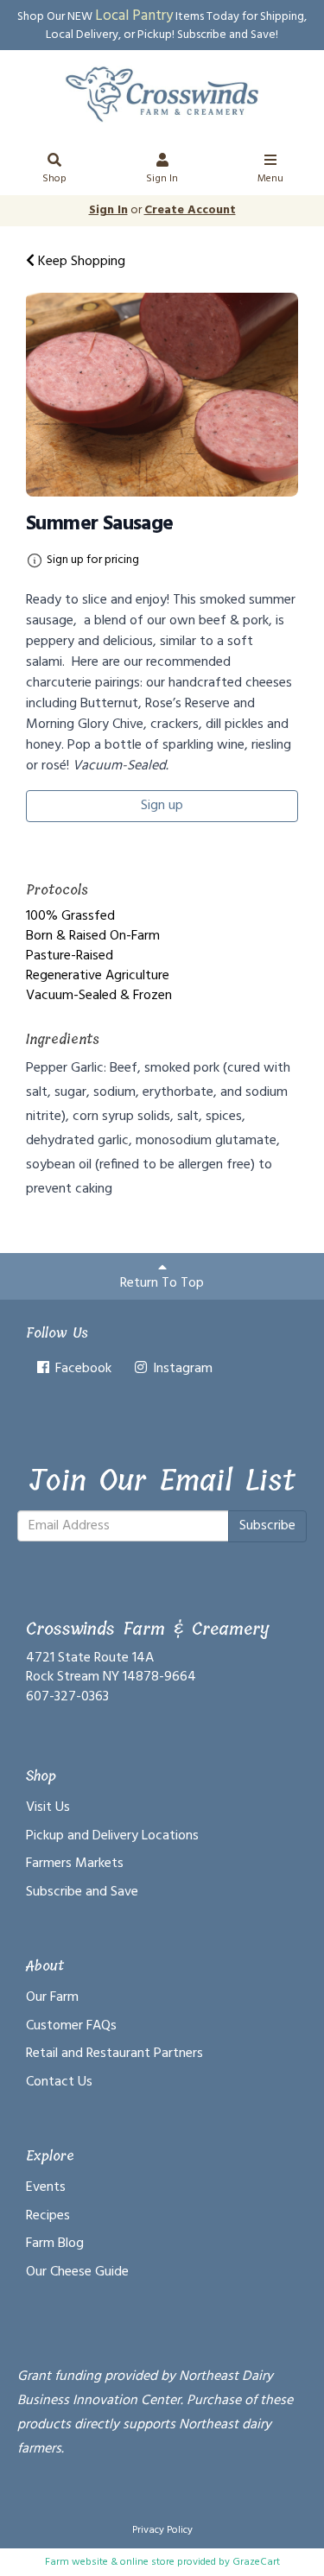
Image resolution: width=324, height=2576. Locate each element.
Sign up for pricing (93, 560)
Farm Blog (55, 2244)
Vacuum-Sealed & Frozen (99, 996)
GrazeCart (256, 2562)
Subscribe (267, 1526)
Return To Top (162, 1283)
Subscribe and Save (82, 1892)
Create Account (190, 210)
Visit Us (48, 1807)
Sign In (162, 179)
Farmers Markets (75, 1864)
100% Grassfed (70, 916)
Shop (54, 179)
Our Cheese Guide (77, 2272)
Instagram (181, 1369)
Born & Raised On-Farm (93, 936)
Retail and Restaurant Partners (114, 2054)
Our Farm (52, 1997)
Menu (270, 179)
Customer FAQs (71, 2026)
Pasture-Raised (70, 956)
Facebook (82, 1369)
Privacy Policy (162, 2530)
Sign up (162, 806)
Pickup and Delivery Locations (112, 1836)
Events (46, 2187)
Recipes (48, 2216)
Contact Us (59, 2082)
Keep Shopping (80, 262)
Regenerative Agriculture (98, 976)
